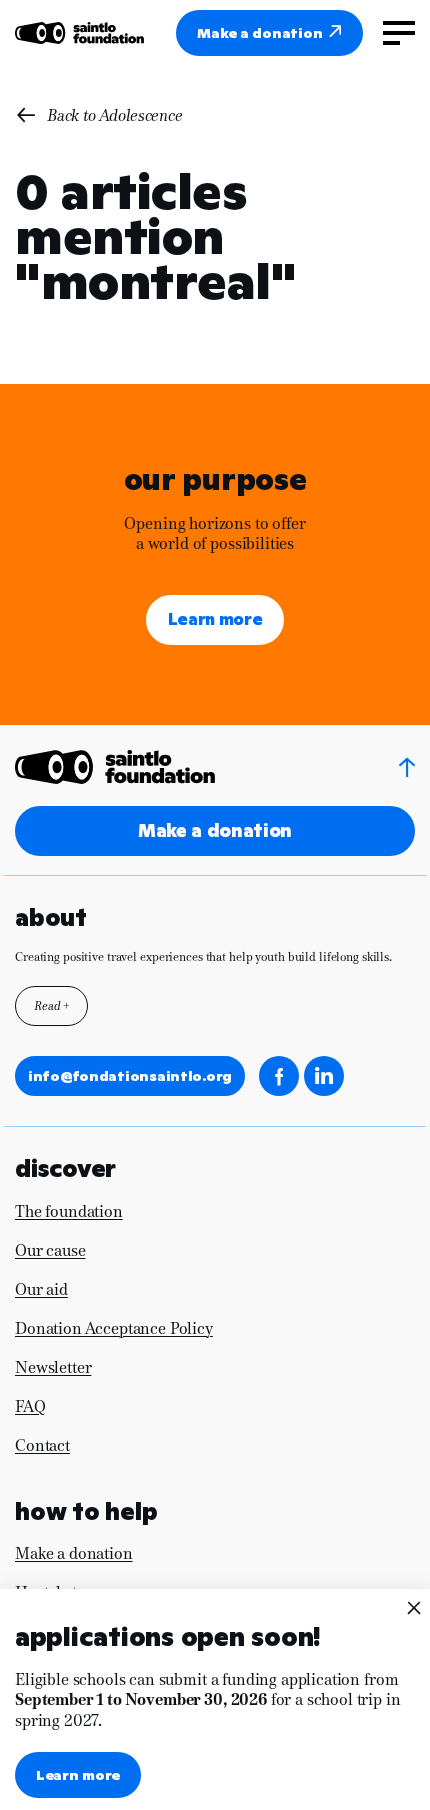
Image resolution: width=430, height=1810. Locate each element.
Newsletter (53, 1367)
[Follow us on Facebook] (279, 1076)
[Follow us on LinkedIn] (324, 1076)
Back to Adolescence (115, 115)
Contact (42, 1445)
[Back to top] (407, 767)
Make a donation (259, 33)
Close (413, 1607)
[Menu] (399, 33)
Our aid (41, 1289)
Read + (51, 1006)
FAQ (30, 1406)
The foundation (69, 1211)
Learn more (215, 619)
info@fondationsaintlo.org (130, 1076)
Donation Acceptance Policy (114, 1328)
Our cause (50, 1250)
